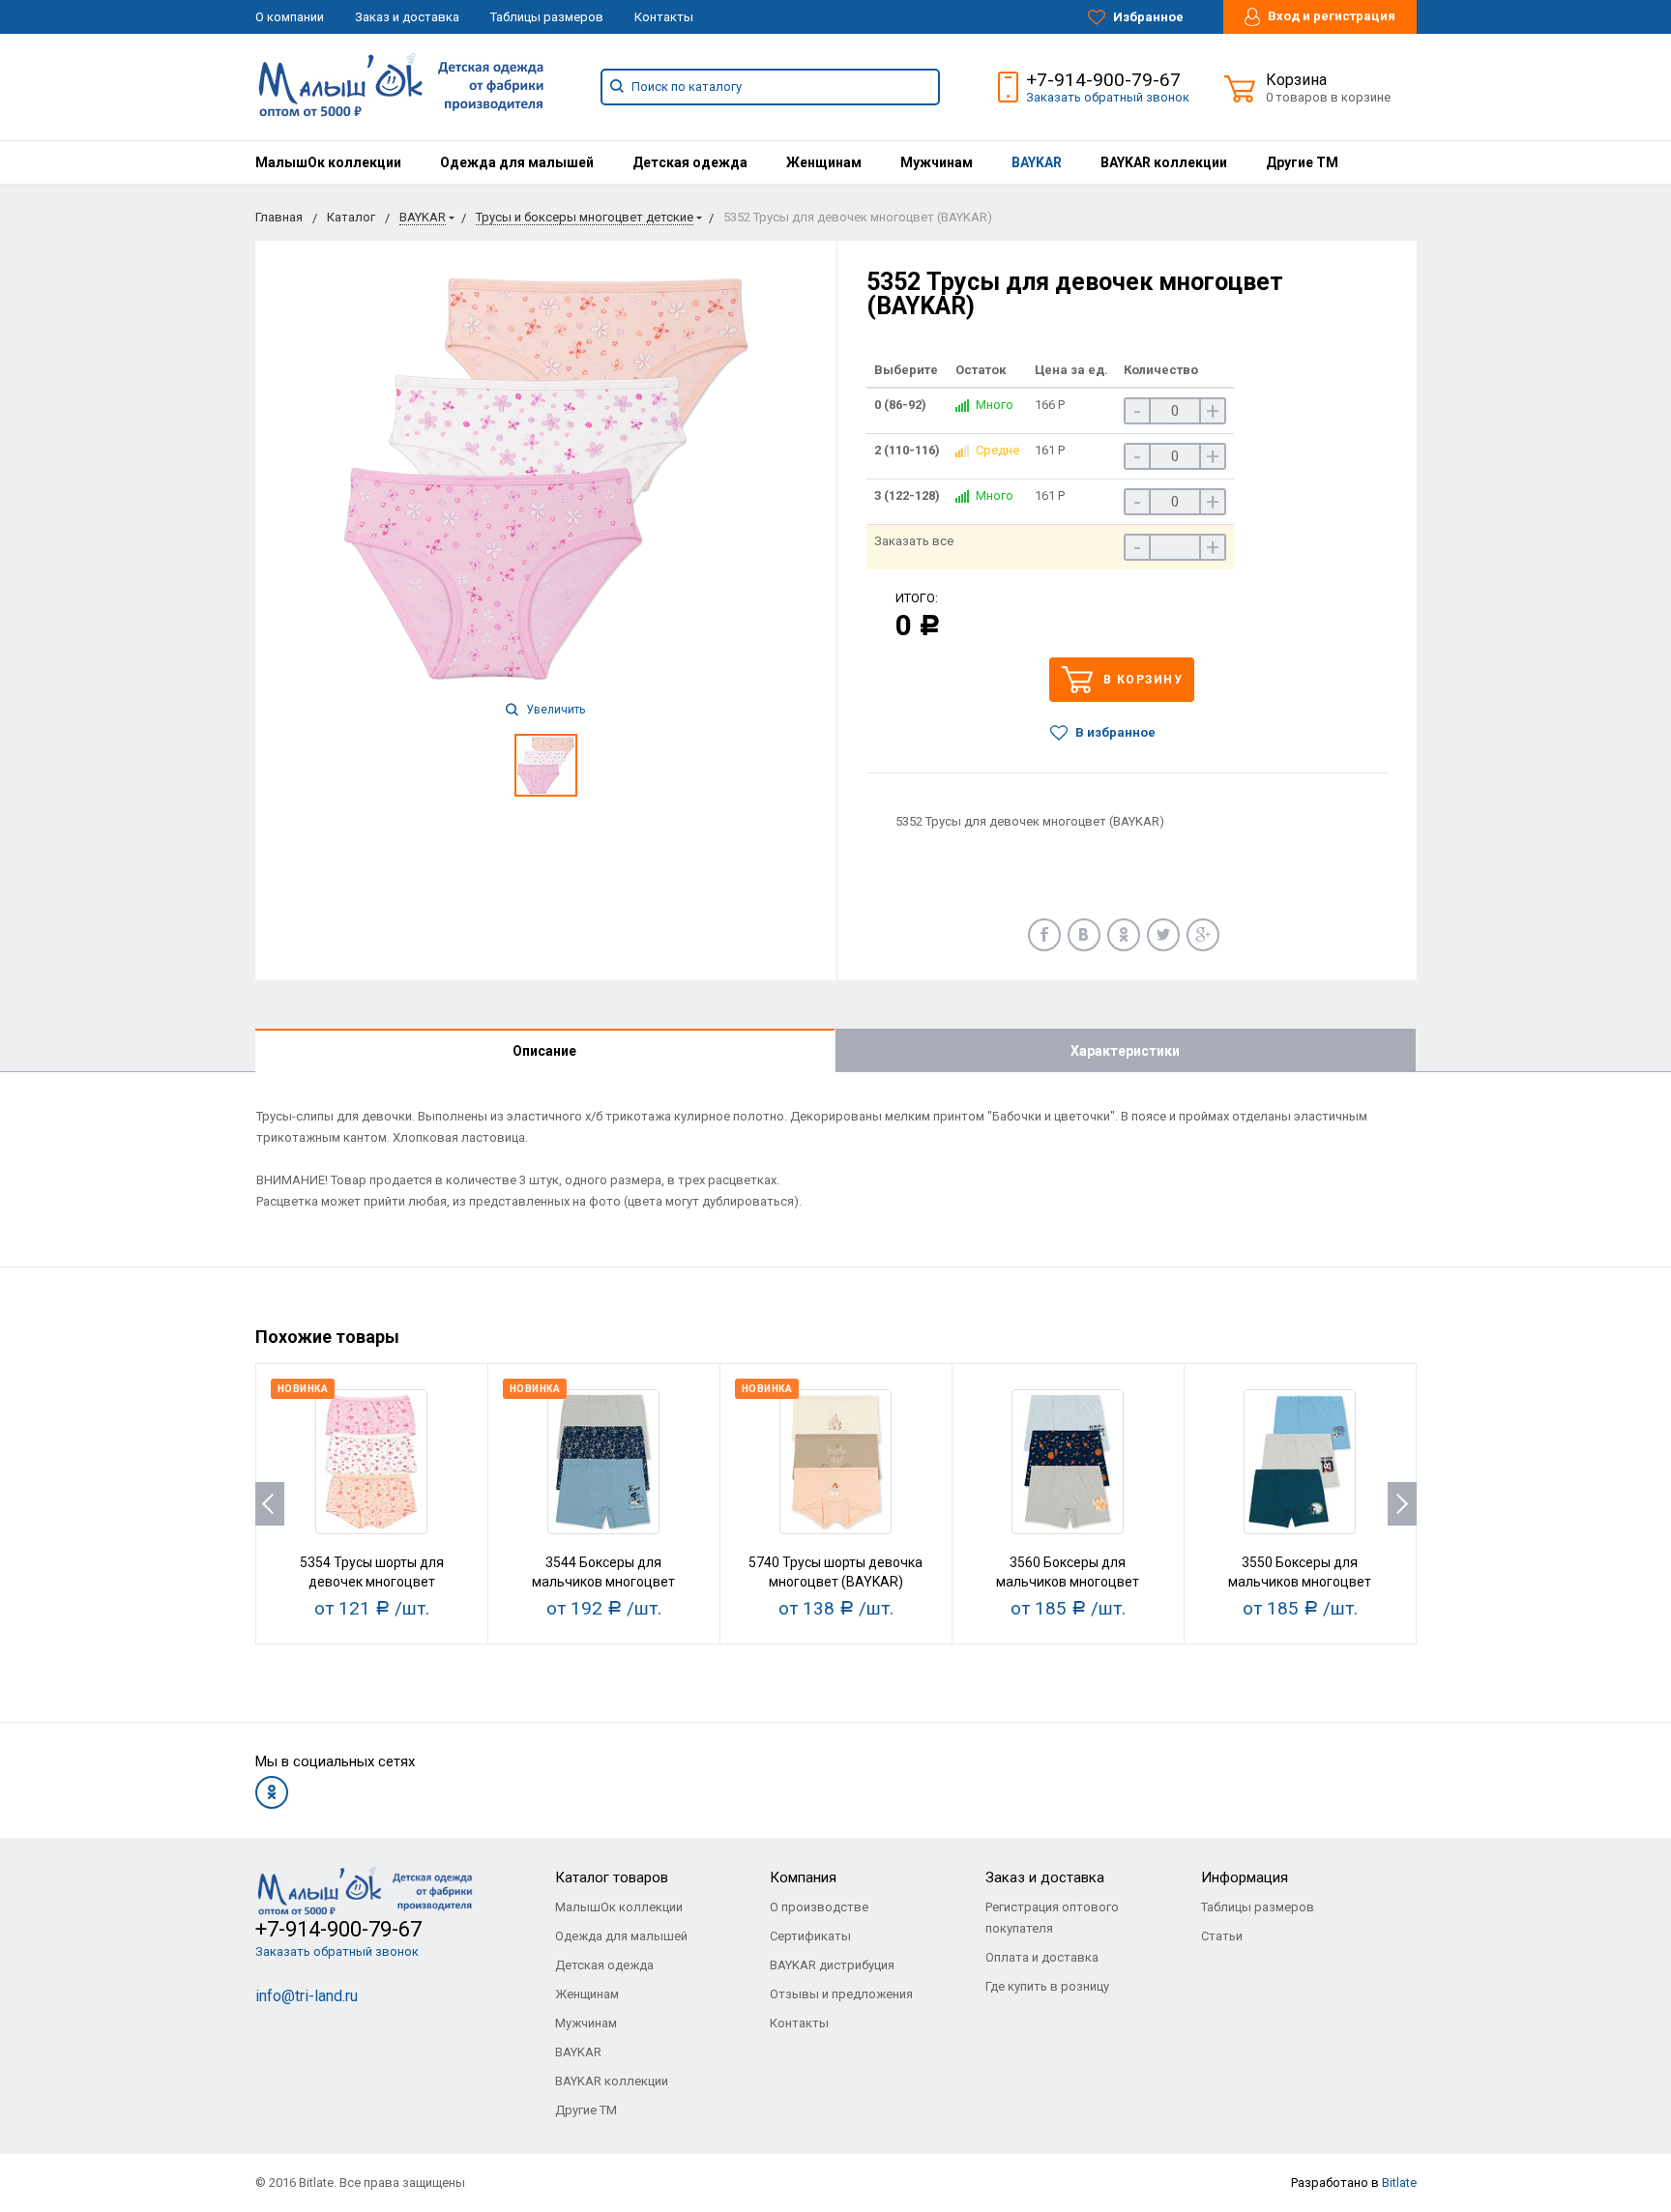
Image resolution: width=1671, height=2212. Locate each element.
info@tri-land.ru (307, 1996)
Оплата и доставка (1042, 1957)
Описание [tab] (544, 1051)
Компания (803, 1877)
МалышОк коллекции (328, 162)
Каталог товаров (612, 1877)
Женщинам (824, 162)
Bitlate (1399, 2183)
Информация (1245, 1877)
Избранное (1147, 17)
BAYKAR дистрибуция (832, 1965)
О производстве (819, 1907)
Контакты (664, 17)
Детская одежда (690, 162)
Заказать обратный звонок (1108, 97)
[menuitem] (328, 162)
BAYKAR (1037, 162)
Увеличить (554, 710)
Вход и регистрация (1330, 16)
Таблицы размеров (547, 17)
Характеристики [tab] (1125, 1051)
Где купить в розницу (1047, 1986)
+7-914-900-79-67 (1103, 80)
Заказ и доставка (407, 17)
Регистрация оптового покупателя (1052, 1918)
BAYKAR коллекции (1164, 162)
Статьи (1222, 1936)
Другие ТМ (1302, 162)
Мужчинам (937, 162)
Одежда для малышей (517, 162)
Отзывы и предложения (841, 1994)
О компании (290, 17)
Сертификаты (810, 1936)
